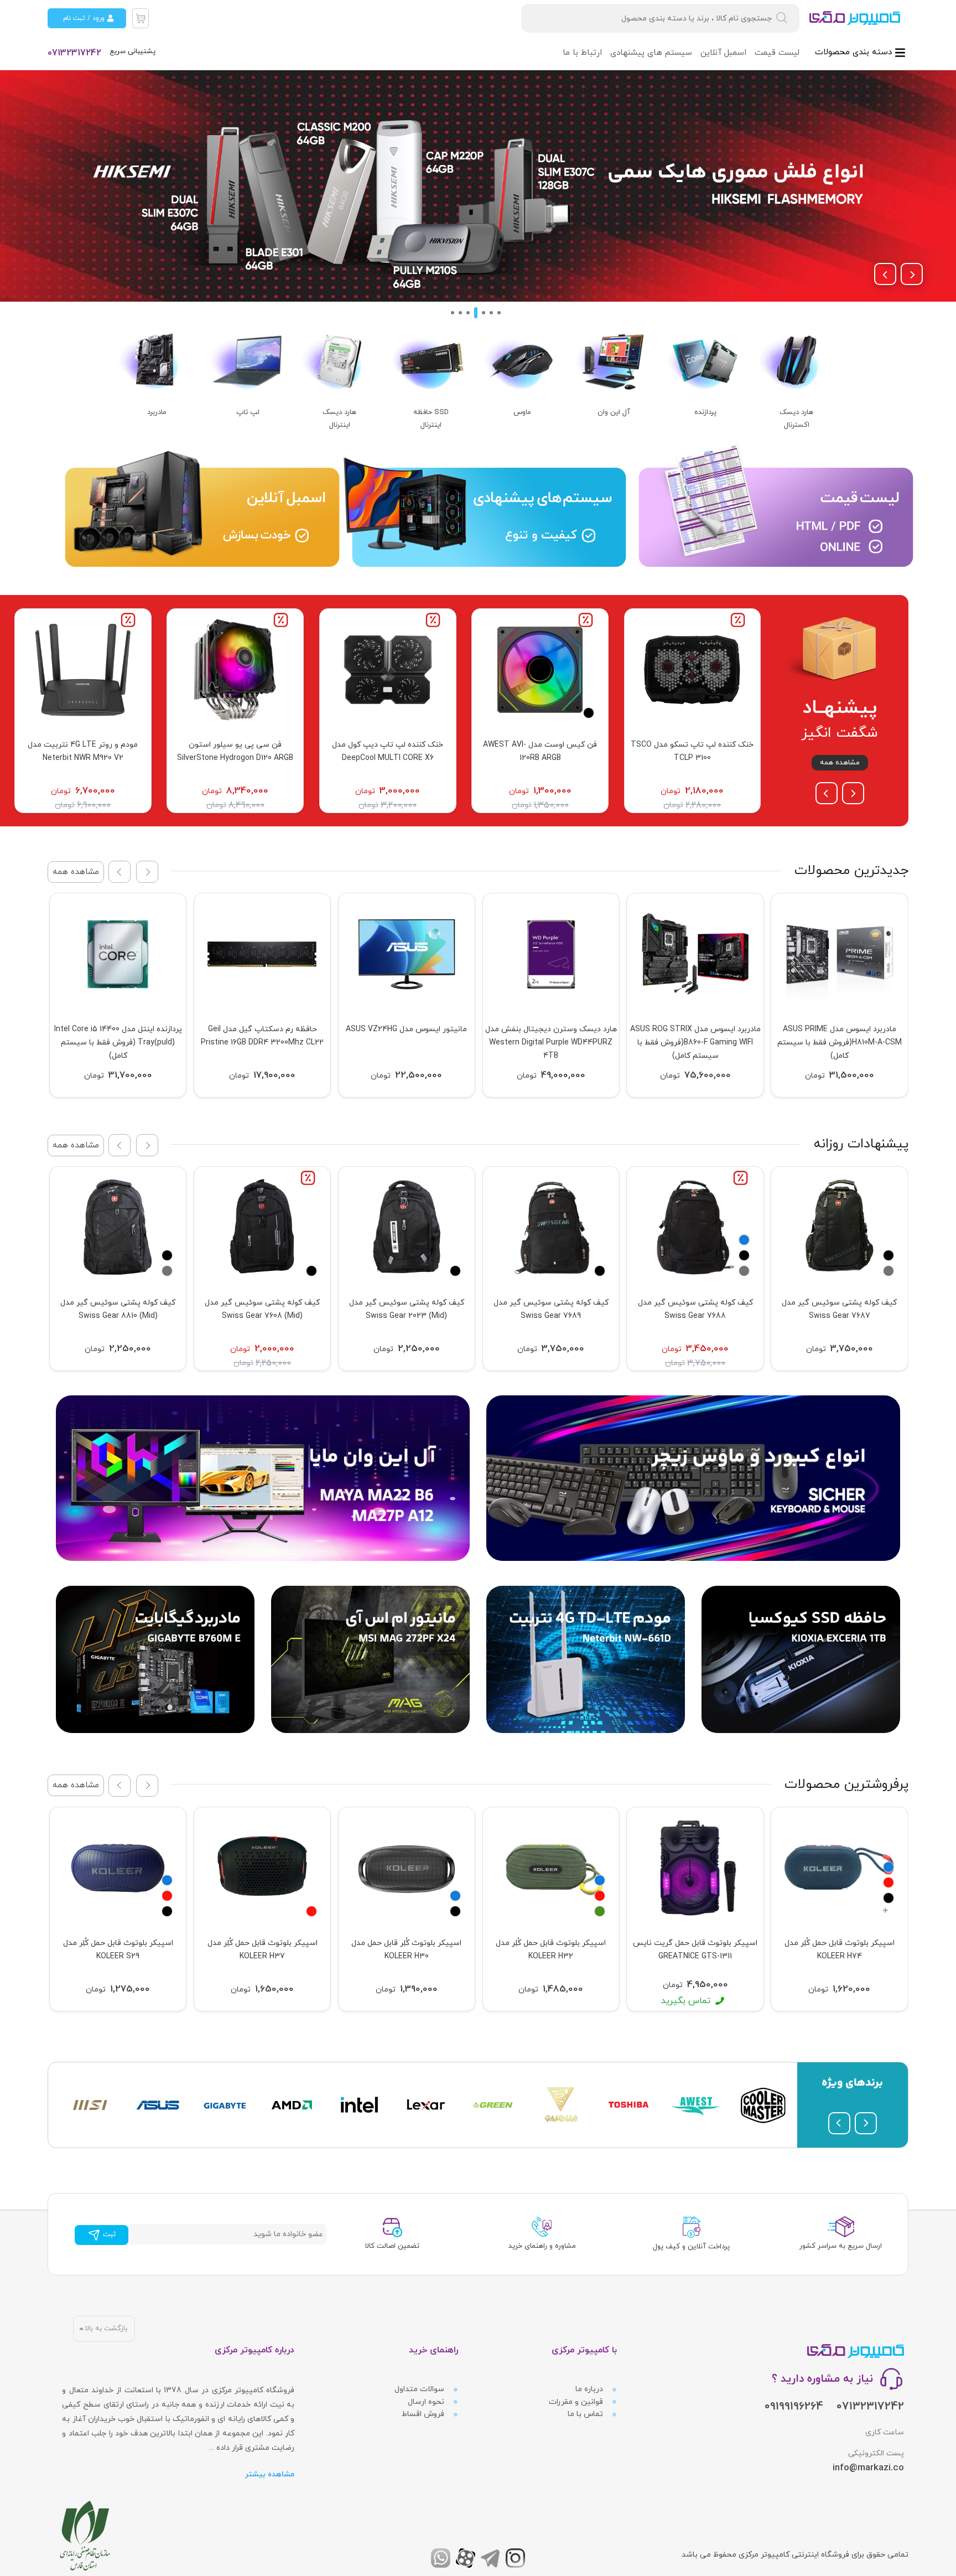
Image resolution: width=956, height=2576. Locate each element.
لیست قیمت (777, 53)
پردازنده (705, 412)
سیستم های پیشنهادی (651, 53)
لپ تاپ (248, 412)
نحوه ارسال (427, 2402)
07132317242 (74, 53)
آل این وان (614, 412)
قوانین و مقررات (577, 2402)
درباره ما (590, 2389)
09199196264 (794, 2407)
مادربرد (157, 412)
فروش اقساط (424, 2414)
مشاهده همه (840, 763)
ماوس (522, 412)
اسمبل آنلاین (723, 53)
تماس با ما (586, 2414)
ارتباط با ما (582, 53)
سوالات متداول (420, 2389)
